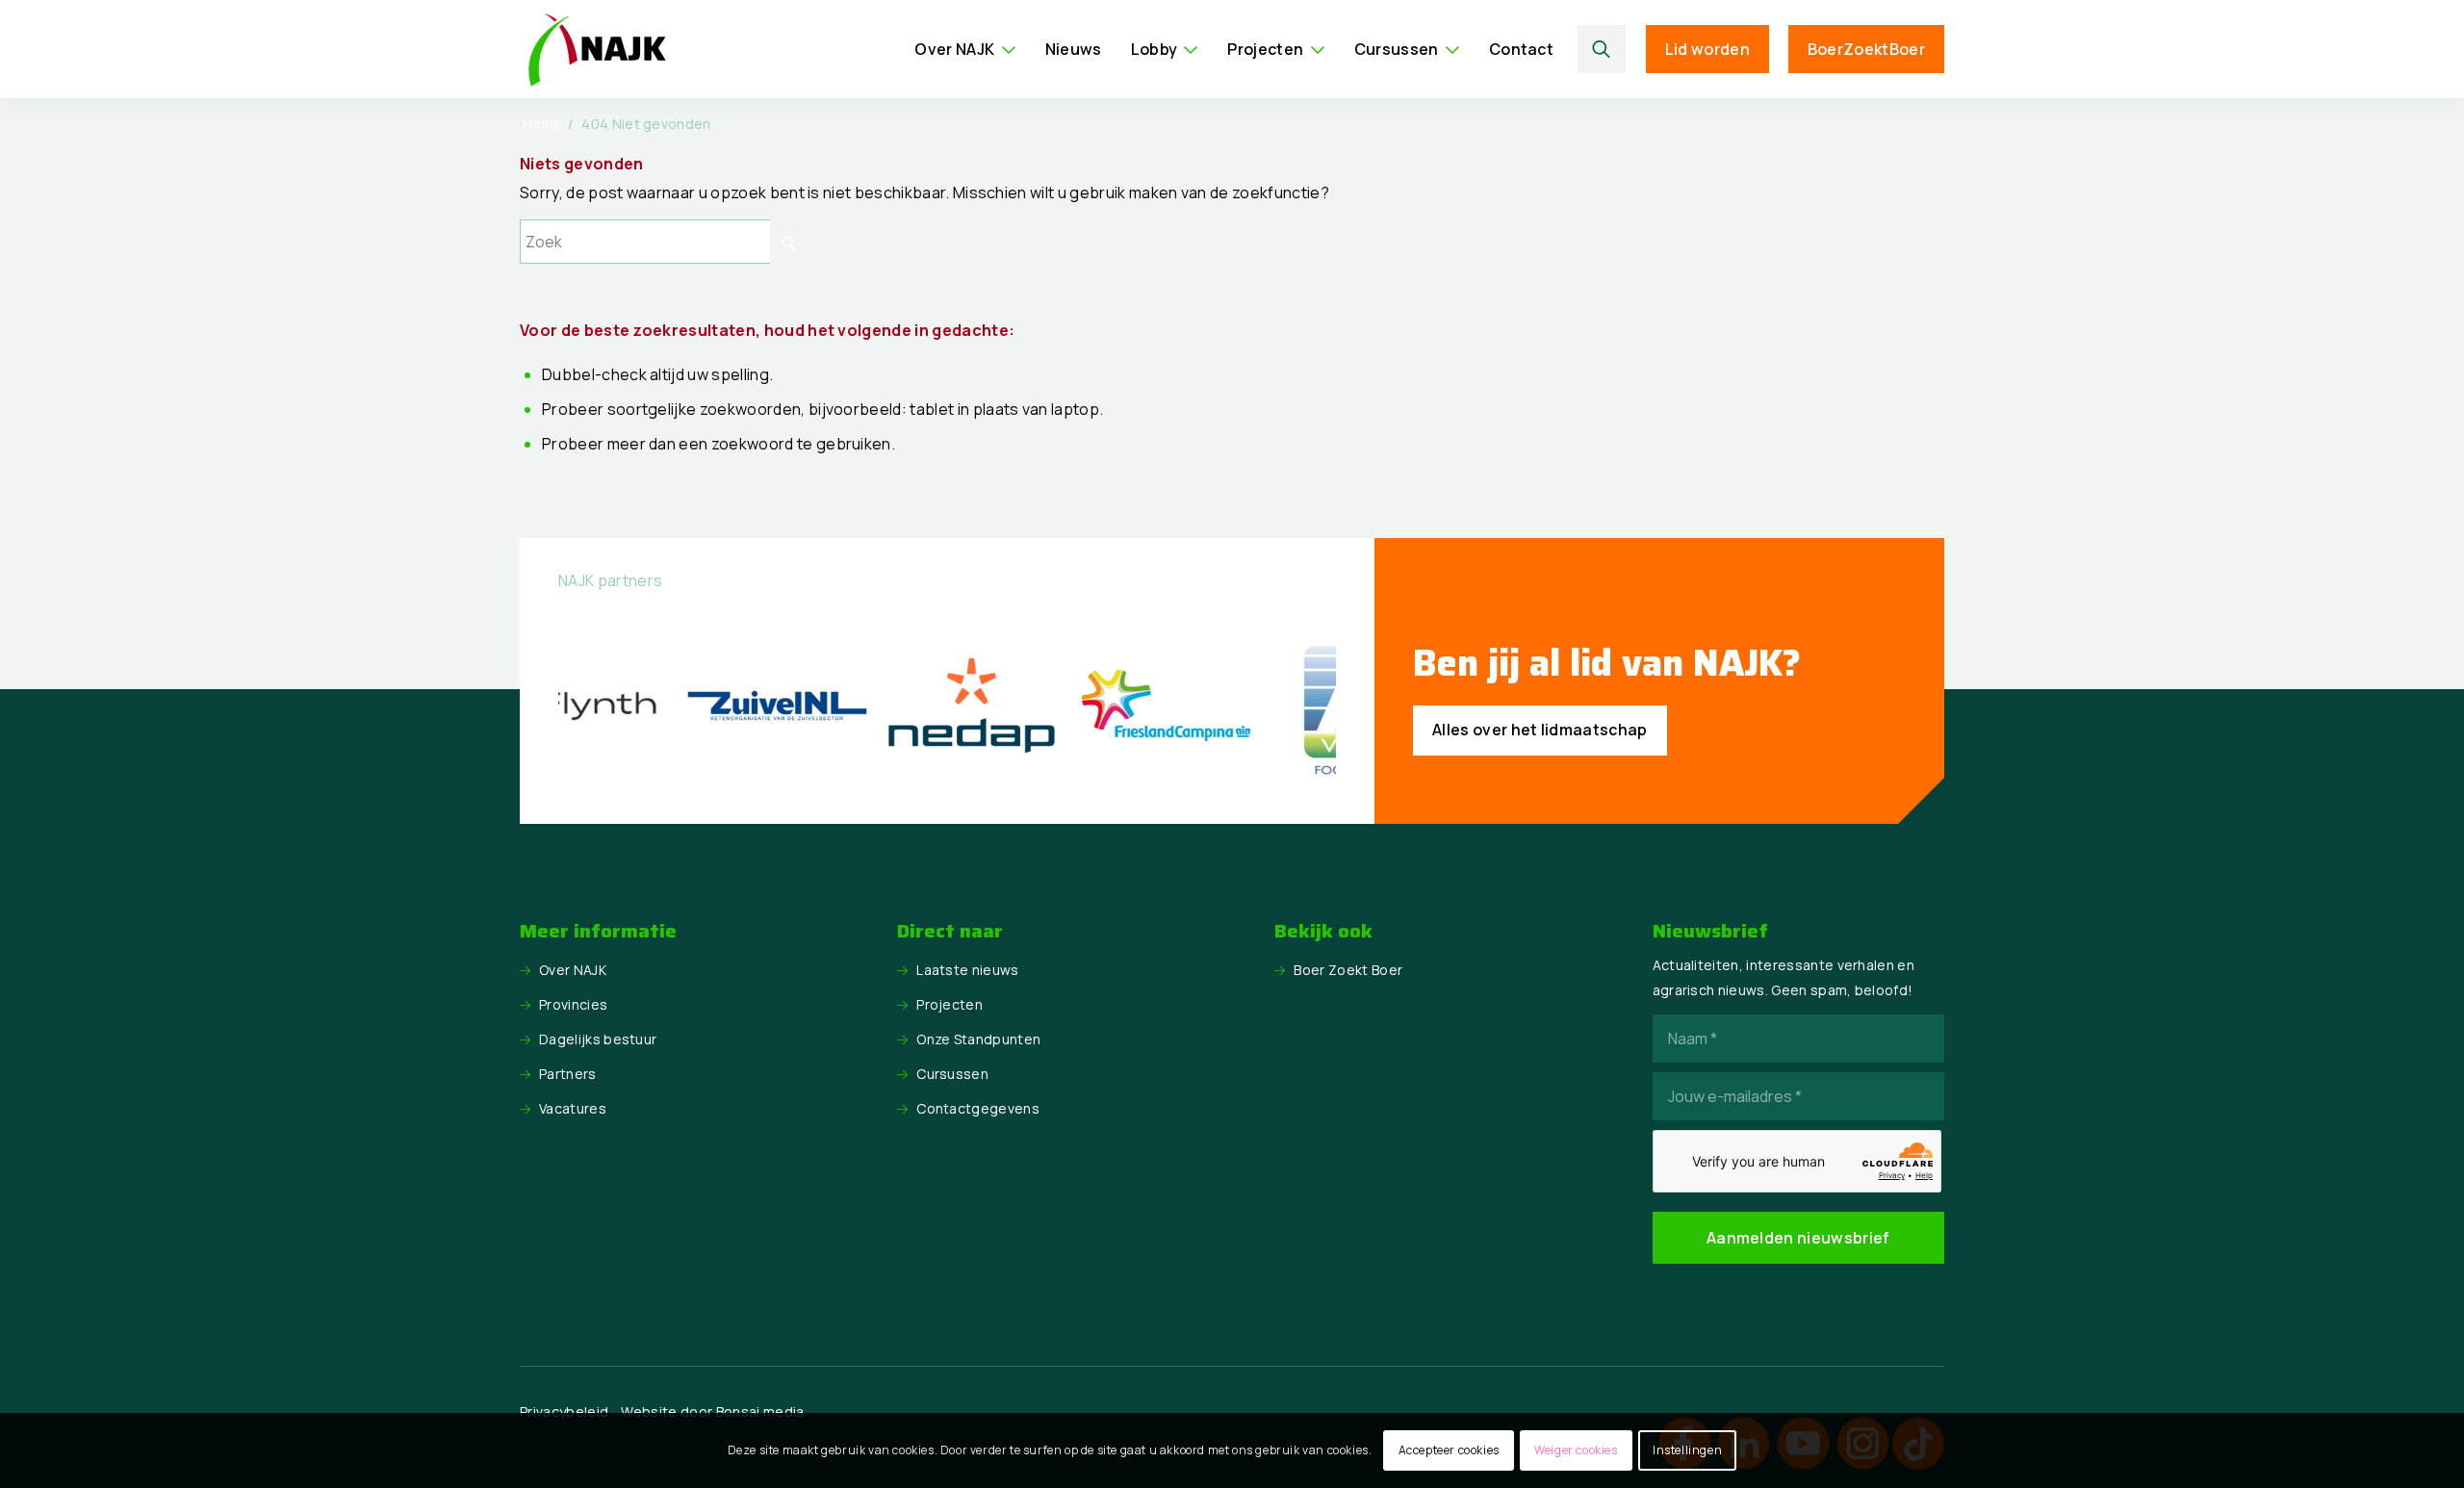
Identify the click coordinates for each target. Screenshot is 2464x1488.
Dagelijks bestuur (598, 1039)
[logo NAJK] (597, 49)
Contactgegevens (978, 1108)
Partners (568, 1074)
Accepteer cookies (1449, 1450)
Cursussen (952, 1074)
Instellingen (1687, 1450)
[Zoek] (1602, 49)
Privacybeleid (564, 1411)
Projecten (950, 1004)
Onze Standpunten (978, 1039)
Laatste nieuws (967, 970)
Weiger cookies (1576, 1450)
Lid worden (1707, 49)
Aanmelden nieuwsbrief (1798, 1238)
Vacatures (573, 1108)
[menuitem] (965, 49)
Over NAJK (573, 970)
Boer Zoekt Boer (1348, 970)
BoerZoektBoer (1866, 49)
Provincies (573, 1004)
